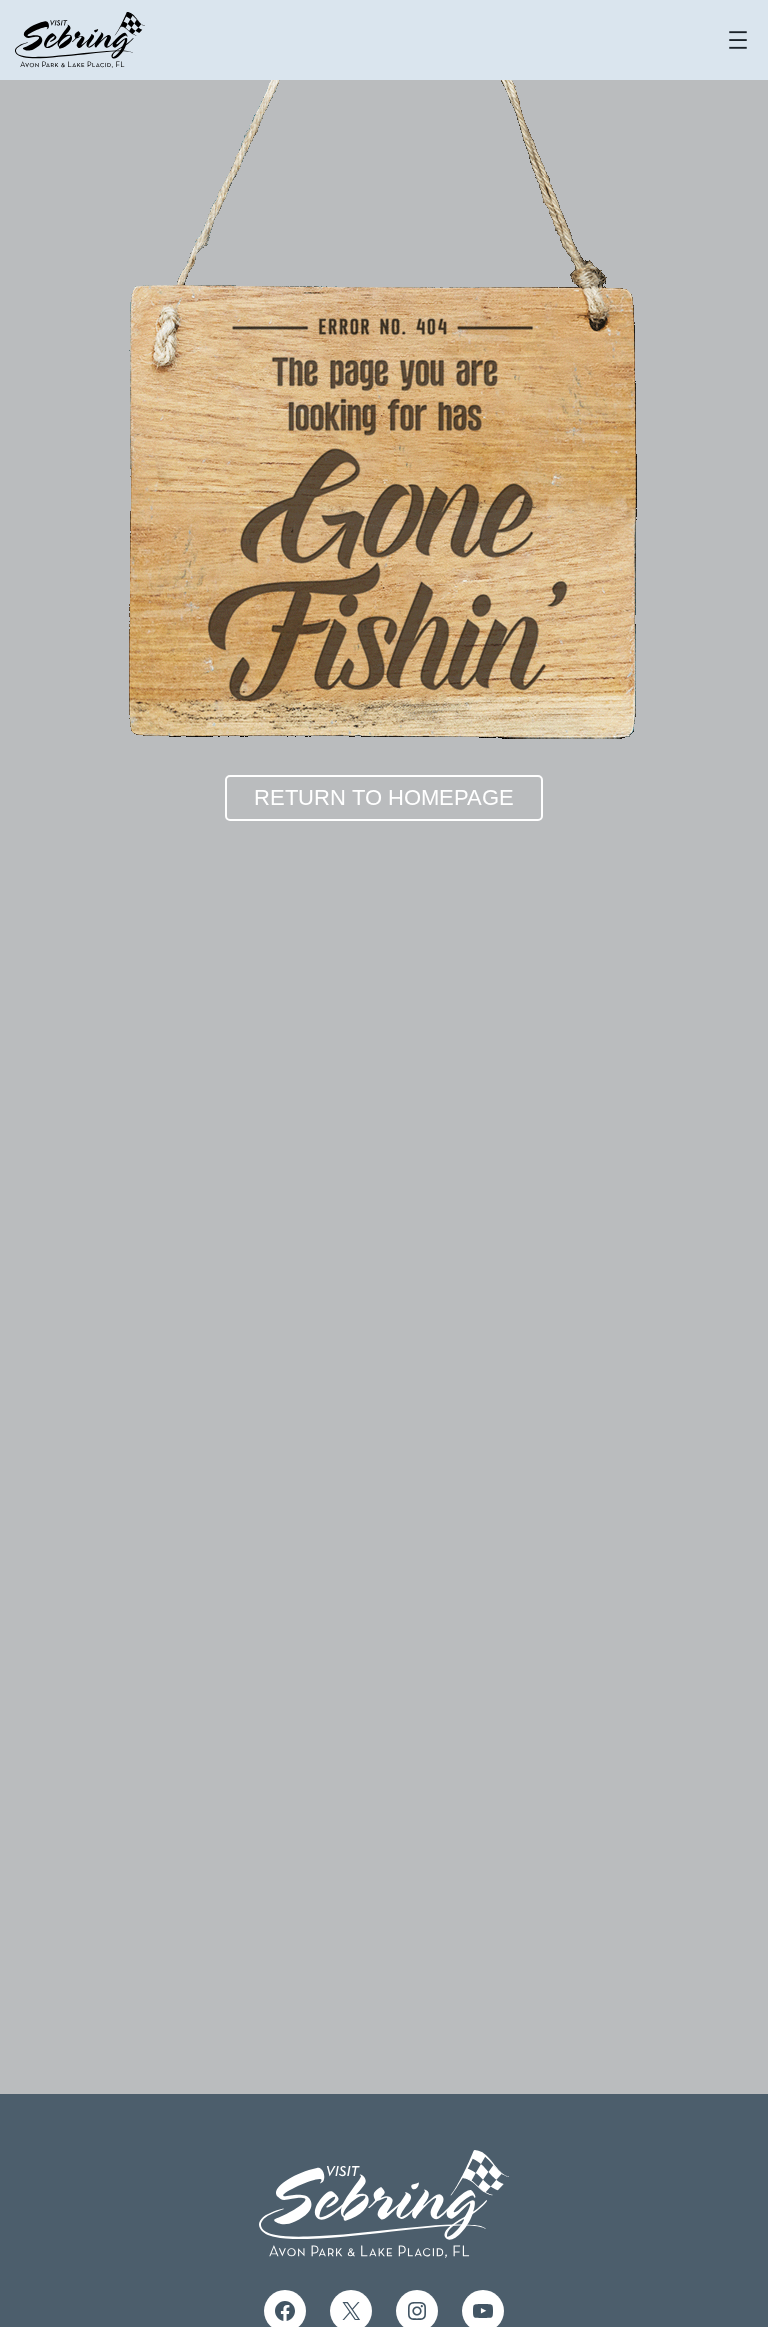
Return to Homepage (384, 797)
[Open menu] (738, 40)
